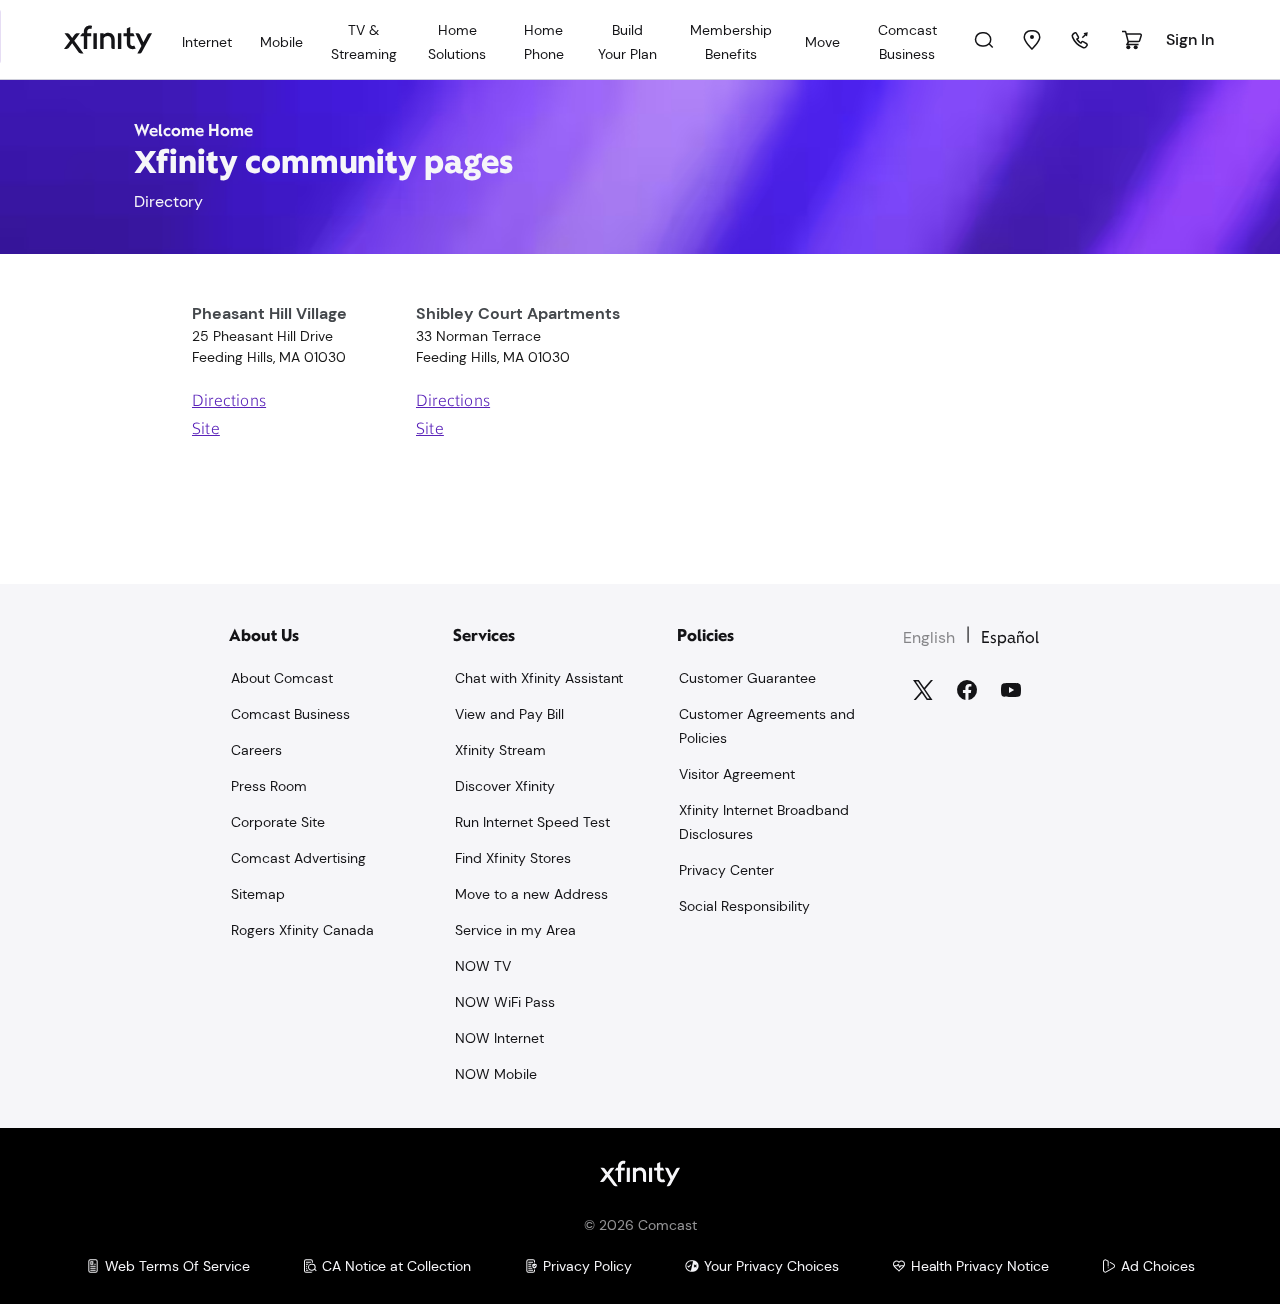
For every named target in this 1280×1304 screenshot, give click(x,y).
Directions (229, 402)
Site (206, 430)
